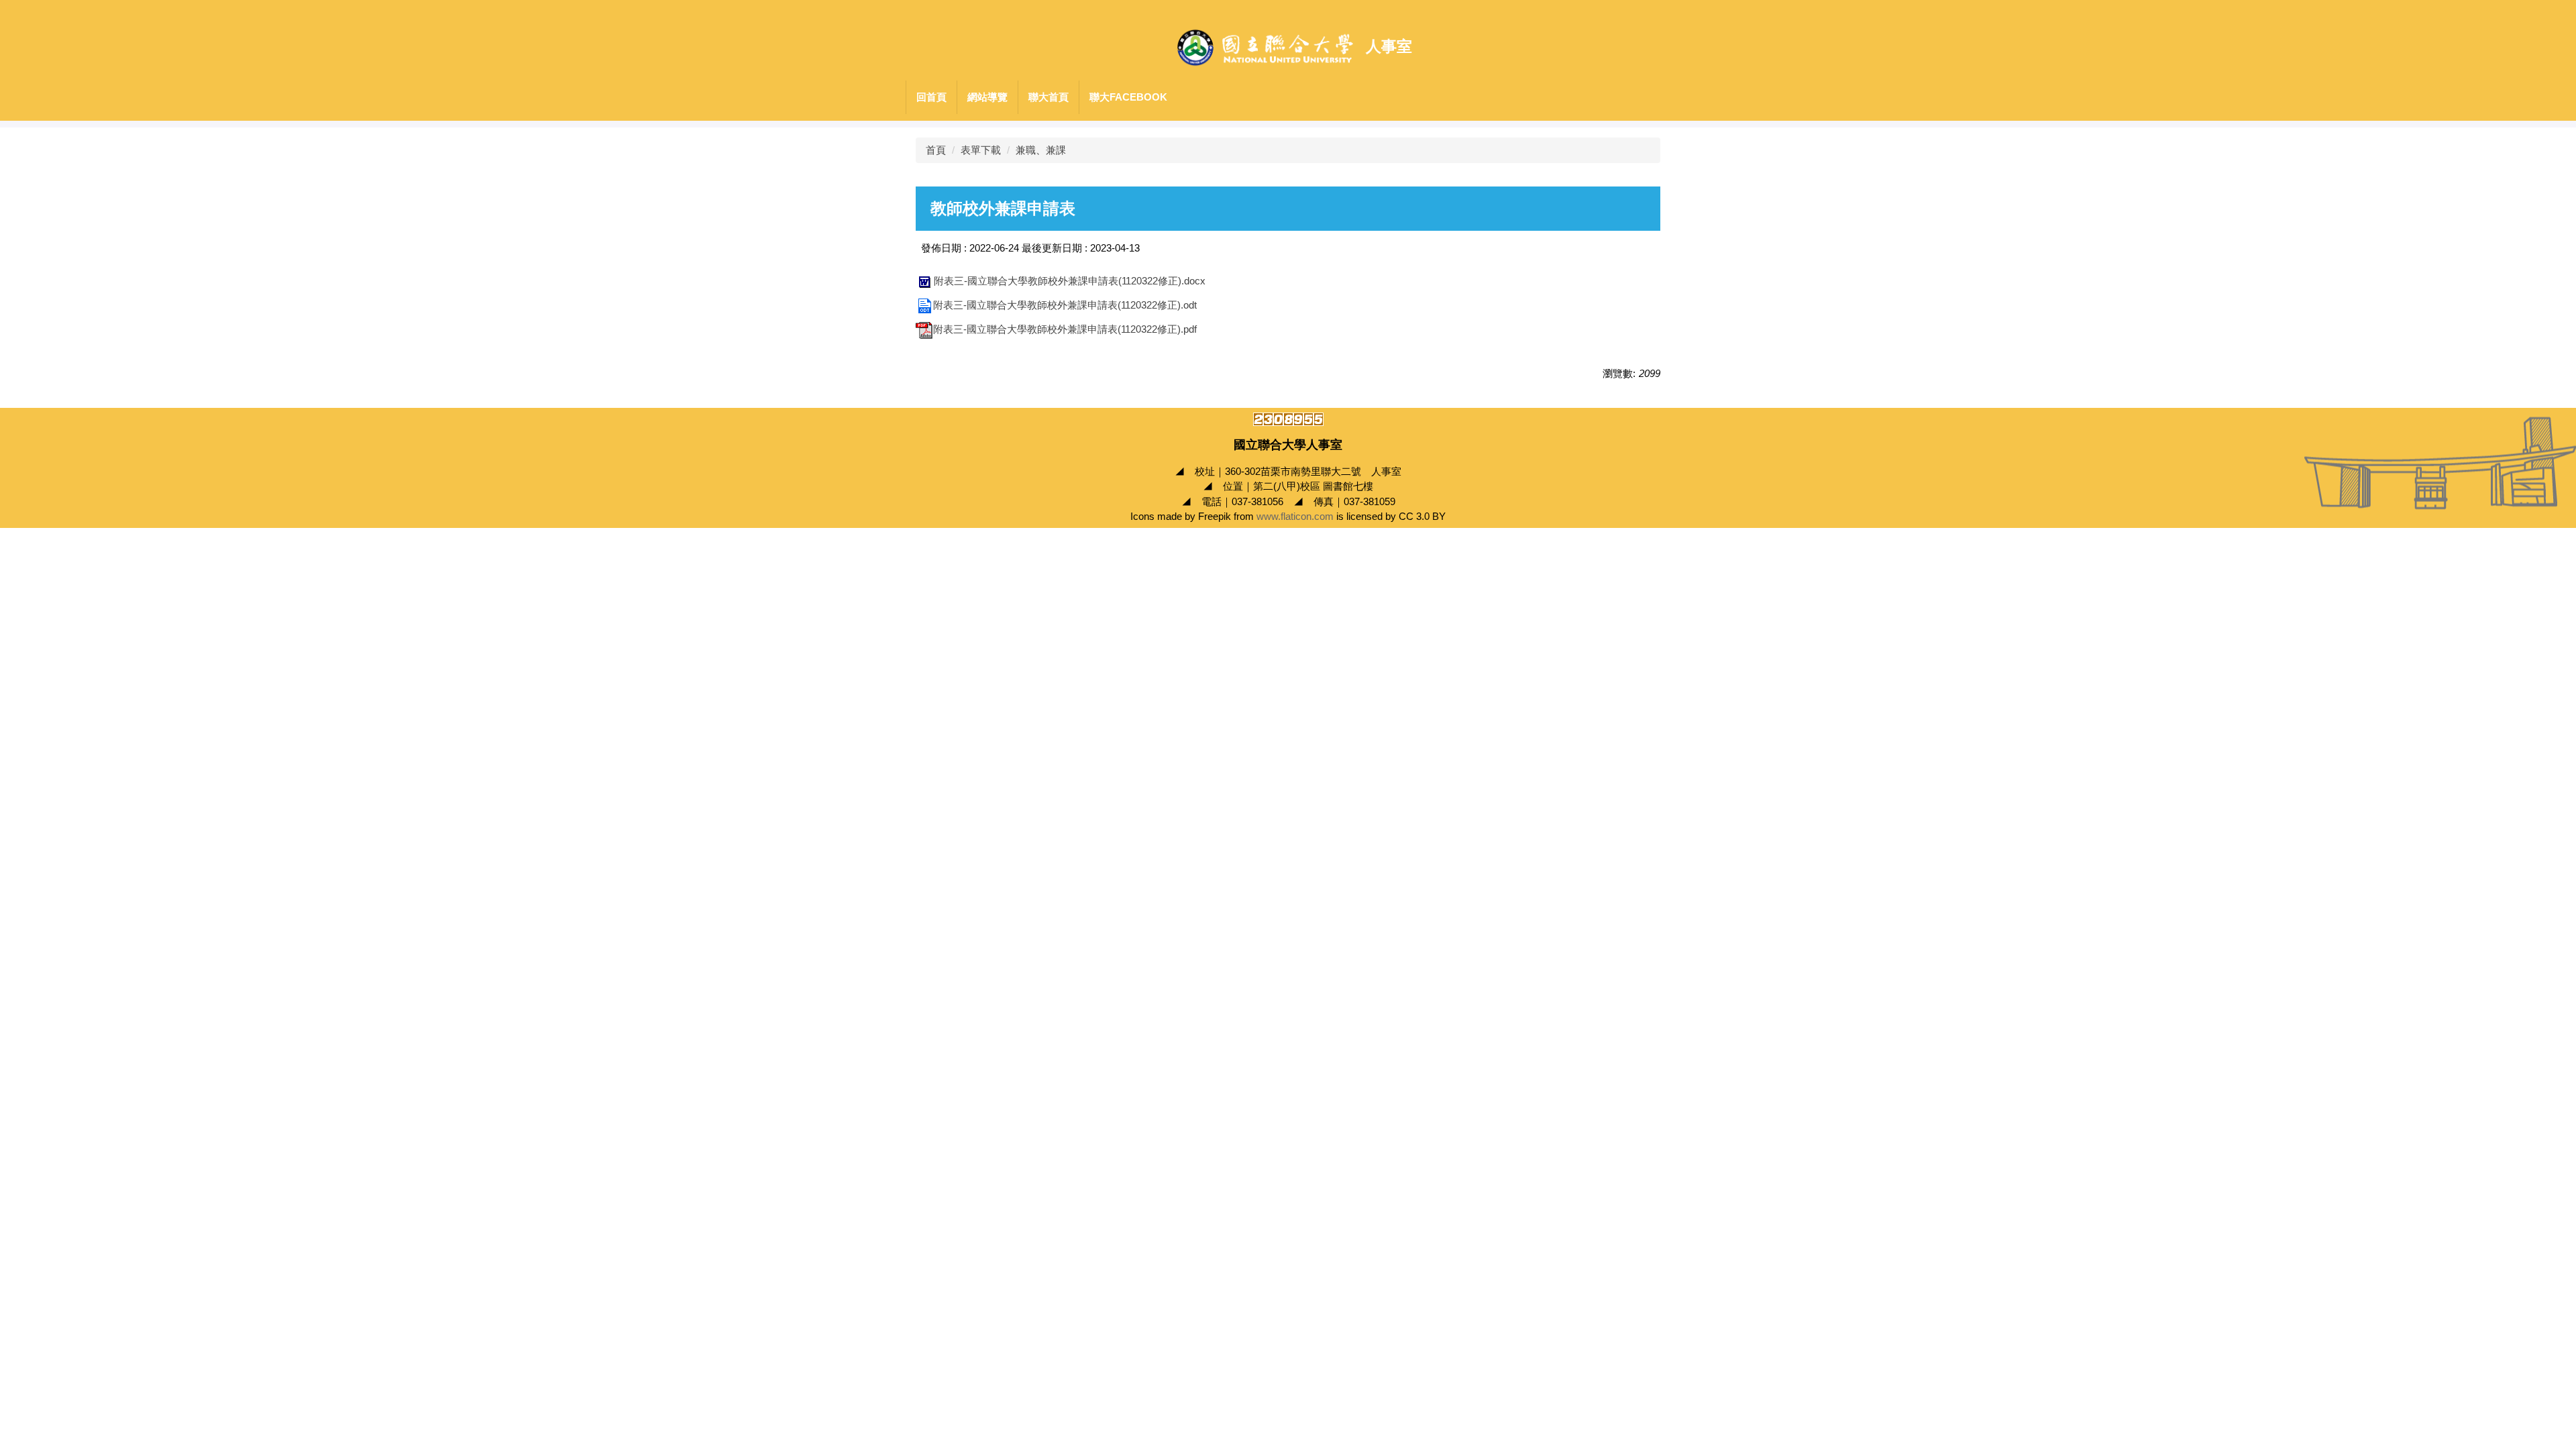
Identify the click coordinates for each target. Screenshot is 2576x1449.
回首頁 (931, 97)
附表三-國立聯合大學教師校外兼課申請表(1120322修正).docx (1070, 281)
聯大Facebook (1128, 97)
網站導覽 (987, 97)
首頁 (936, 150)
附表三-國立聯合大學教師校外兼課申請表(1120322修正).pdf (1065, 329)
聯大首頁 (1049, 97)
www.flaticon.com (1295, 516)
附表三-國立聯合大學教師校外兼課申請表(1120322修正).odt (1065, 305)
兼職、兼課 (1041, 150)
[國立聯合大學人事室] (1265, 47)
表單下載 (981, 150)
